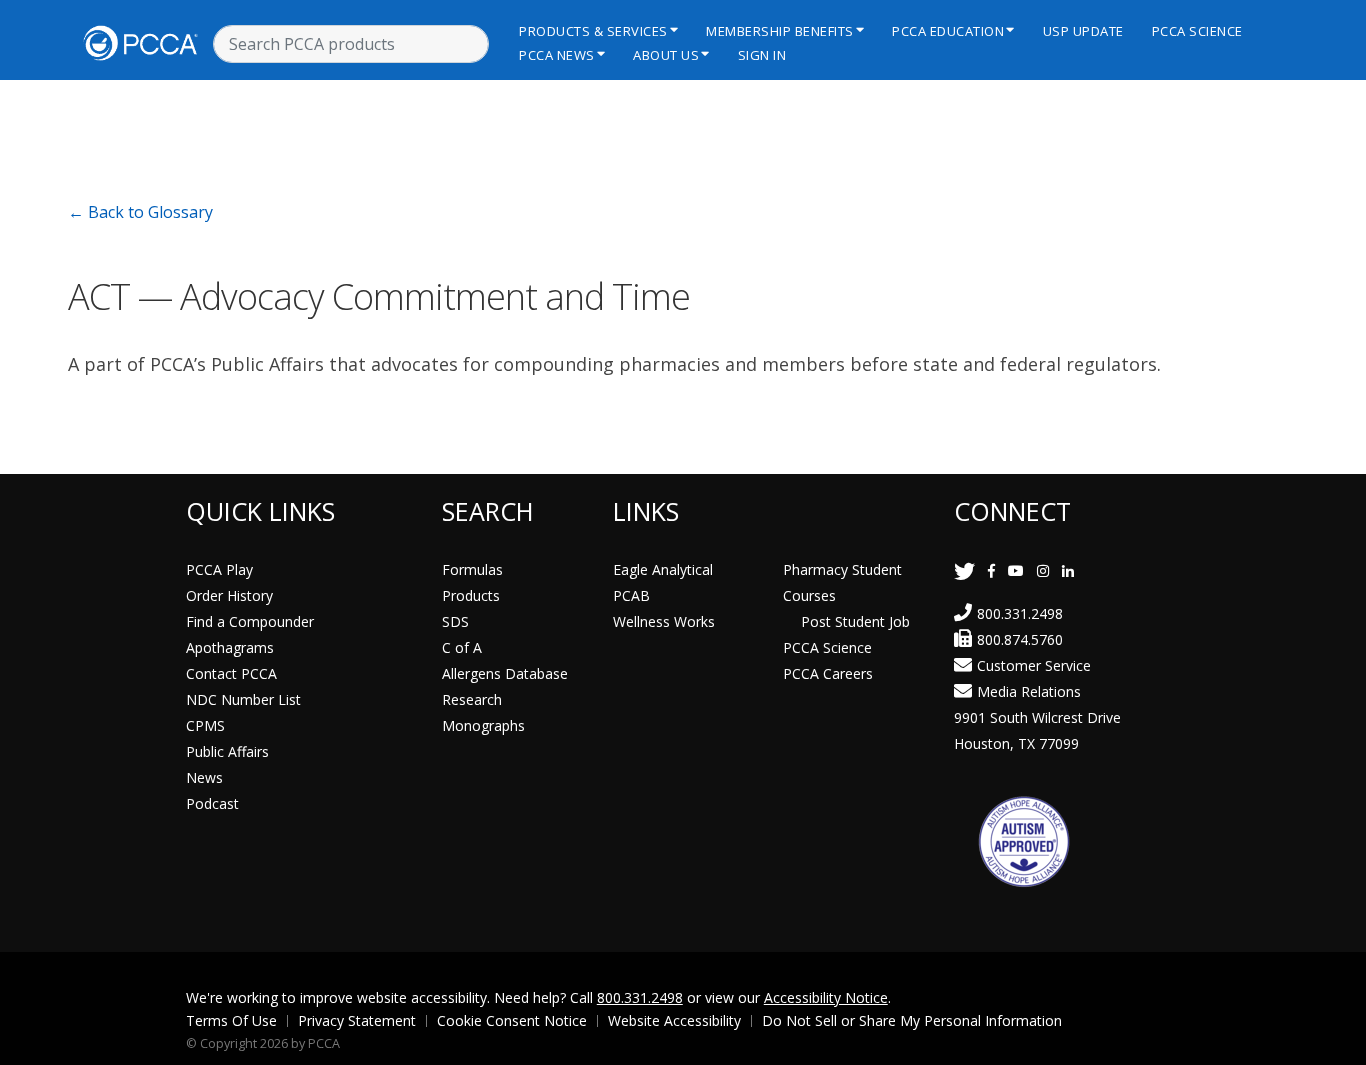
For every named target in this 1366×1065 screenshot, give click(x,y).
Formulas (472, 569)
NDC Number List (243, 699)
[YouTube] (1016, 570)
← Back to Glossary (140, 212)
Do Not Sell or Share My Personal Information (912, 1020)
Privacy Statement (357, 1020)
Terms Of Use (231, 1020)
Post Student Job (855, 621)
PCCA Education (948, 31)
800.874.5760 (1020, 639)
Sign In (762, 55)
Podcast (212, 803)
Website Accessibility (674, 1020)
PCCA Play (219, 569)
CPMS (205, 725)
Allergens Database (505, 673)
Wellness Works (664, 621)
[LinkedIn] (1068, 570)
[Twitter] (964, 570)
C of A (462, 647)
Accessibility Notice (826, 997)
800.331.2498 (1020, 613)
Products (471, 595)
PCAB (631, 595)
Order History (229, 595)
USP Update (1083, 31)
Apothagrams (230, 647)
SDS (455, 621)
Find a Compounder (250, 621)
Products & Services (593, 31)
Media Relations (1029, 691)
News (204, 777)
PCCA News (557, 55)
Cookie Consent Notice (512, 1020)
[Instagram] (1043, 570)
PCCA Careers (828, 673)
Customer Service (1034, 665)
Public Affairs (227, 751)
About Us (666, 55)
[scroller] (1331, 1041)
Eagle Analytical (663, 569)
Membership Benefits (780, 31)
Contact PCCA (231, 673)
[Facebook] (991, 570)
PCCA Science (1197, 31)
